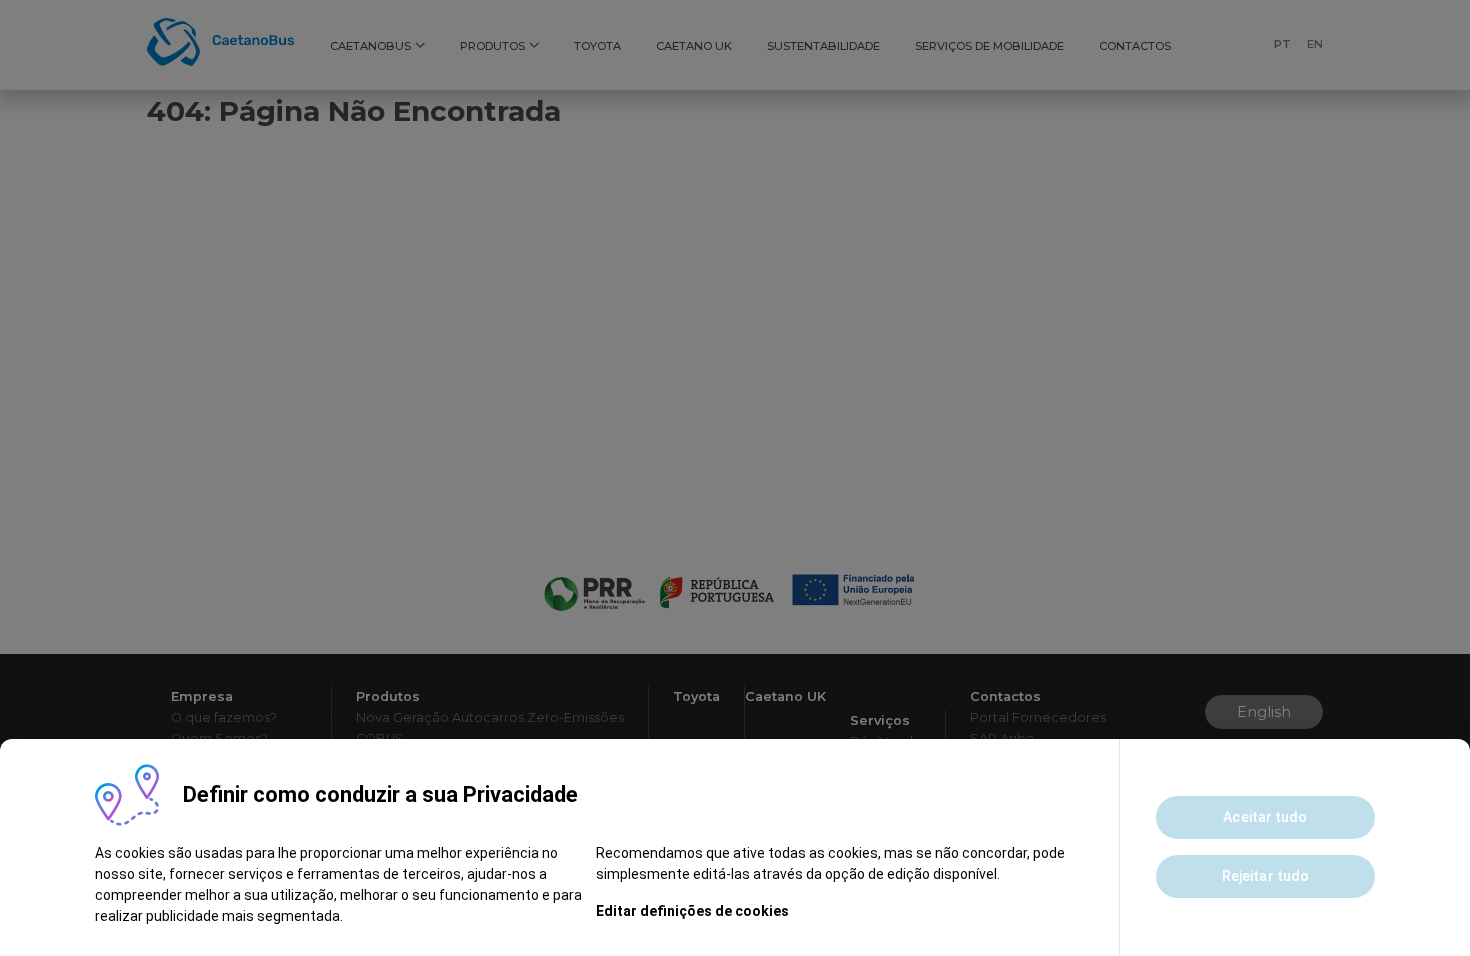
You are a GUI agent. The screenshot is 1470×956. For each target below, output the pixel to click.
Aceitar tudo (1265, 817)
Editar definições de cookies (692, 911)
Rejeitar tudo (1265, 876)
